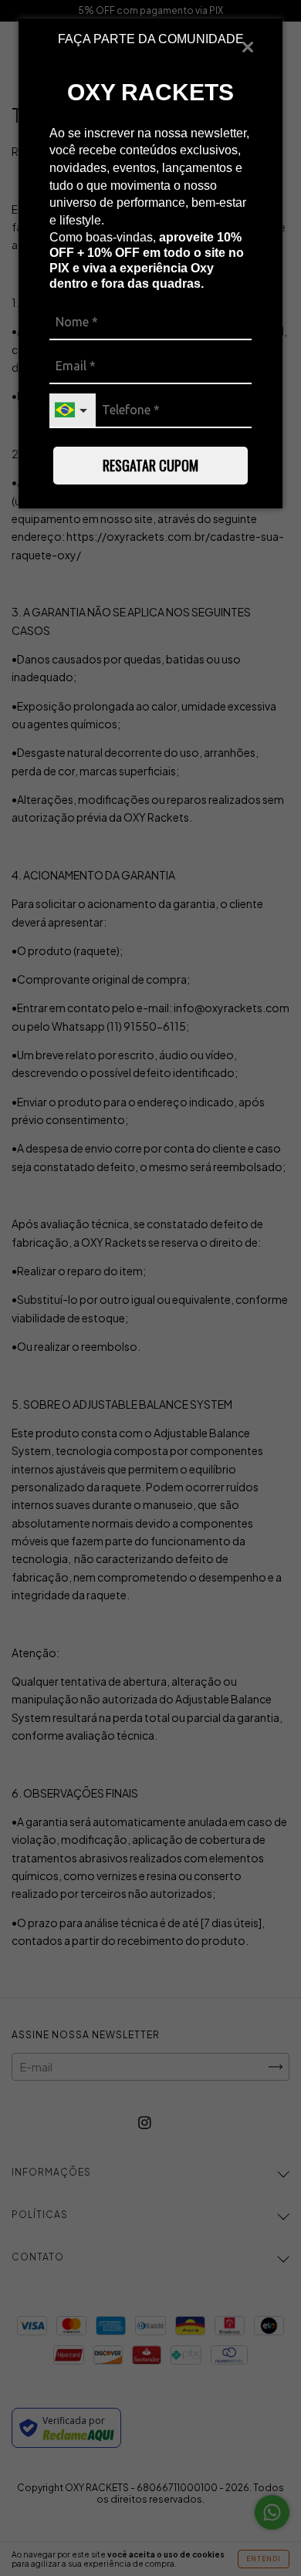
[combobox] (73, 411)
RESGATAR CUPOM (150, 465)
